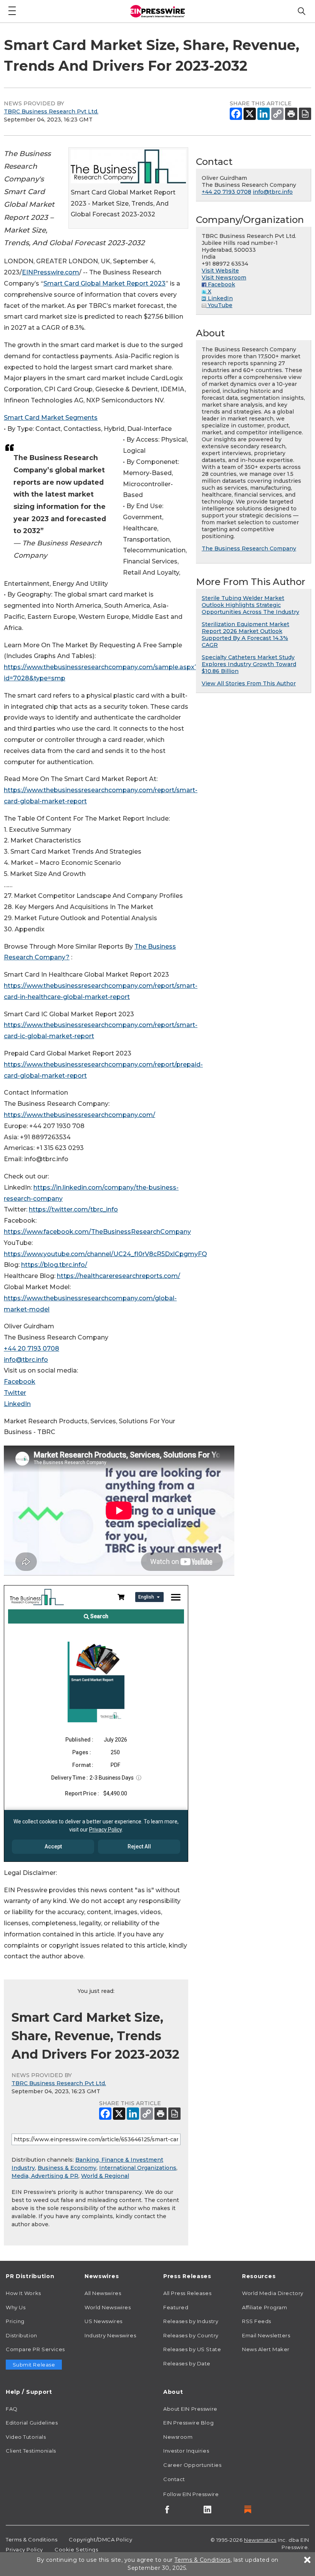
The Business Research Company (249, 548)
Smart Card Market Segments (51, 418)
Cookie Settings (76, 2549)
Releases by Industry (191, 2321)
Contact (174, 2479)
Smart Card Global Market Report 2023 (104, 283)
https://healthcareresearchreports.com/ (119, 1276)
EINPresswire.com (51, 272)
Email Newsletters (266, 2335)
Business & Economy (67, 2168)
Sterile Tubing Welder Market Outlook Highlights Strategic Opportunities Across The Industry (250, 605)
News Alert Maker (266, 2349)
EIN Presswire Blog (188, 2423)
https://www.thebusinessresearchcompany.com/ (80, 1115)
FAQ (12, 2409)
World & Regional (105, 2176)
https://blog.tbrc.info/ (54, 1265)
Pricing (15, 2321)
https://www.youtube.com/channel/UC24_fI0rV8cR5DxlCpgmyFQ (105, 1254)
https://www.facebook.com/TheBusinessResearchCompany (97, 1232)
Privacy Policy (24, 2549)
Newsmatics (260, 2540)
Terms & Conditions (31, 2539)
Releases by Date (187, 2363)
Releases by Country (191, 2335)
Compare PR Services (35, 2349)
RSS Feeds (257, 2321)
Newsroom (178, 2437)
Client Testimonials (31, 2451)
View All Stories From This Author (249, 683)
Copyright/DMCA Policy (100, 2539)
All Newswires (103, 2293)
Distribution (22, 2335)
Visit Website (220, 271)
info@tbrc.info (26, 1360)
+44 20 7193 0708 (31, 1349)
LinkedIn (17, 1404)
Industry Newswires (110, 2335)
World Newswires (108, 2307)
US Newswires (104, 2321)
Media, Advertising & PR (45, 2176)
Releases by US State (192, 2349)
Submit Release (34, 2365)
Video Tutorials (26, 2437)
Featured (176, 2307)
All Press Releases (187, 2293)
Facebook (20, 1382)
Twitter (15, 1393)
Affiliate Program (265, 2307)
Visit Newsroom (224, 278)
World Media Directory (273, 2293)
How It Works (23, 2293)
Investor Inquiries (186, 2451)
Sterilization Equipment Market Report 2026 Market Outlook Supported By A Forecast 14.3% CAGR (245, 635)
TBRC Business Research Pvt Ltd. (51, 111)
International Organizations (138, 2168)
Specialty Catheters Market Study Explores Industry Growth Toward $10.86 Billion (249, 664)
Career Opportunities (192, 2465)
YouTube (219, 305)
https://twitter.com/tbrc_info (73, 1209)
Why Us (16, 2307)
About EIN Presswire (190, 2409)
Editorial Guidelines (32, 2423)
